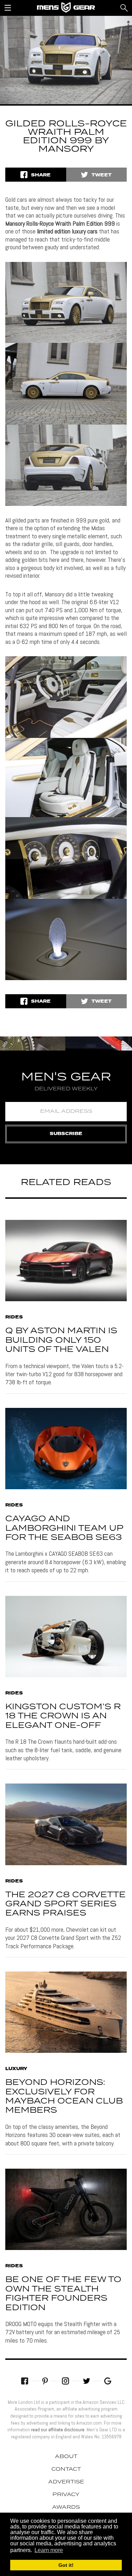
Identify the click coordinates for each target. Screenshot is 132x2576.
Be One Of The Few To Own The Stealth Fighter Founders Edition (63, 2294)
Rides (14, 1317)
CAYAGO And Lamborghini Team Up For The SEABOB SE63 (64, 1528)
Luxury (16, 2069)
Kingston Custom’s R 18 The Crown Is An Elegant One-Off (63, 1716)
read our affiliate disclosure (58, 2430)
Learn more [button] (49, 2550)
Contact (66, 2469)
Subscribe (66, 1134)
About (66, 2457)
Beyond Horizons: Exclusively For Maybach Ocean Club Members (64, 2096)
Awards (66, 2507)
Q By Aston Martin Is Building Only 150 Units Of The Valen (61, 1340)
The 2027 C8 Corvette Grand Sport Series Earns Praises (65, 1904)
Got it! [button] (66, 2565)
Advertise (66, 2482)
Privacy (66, 2495)
